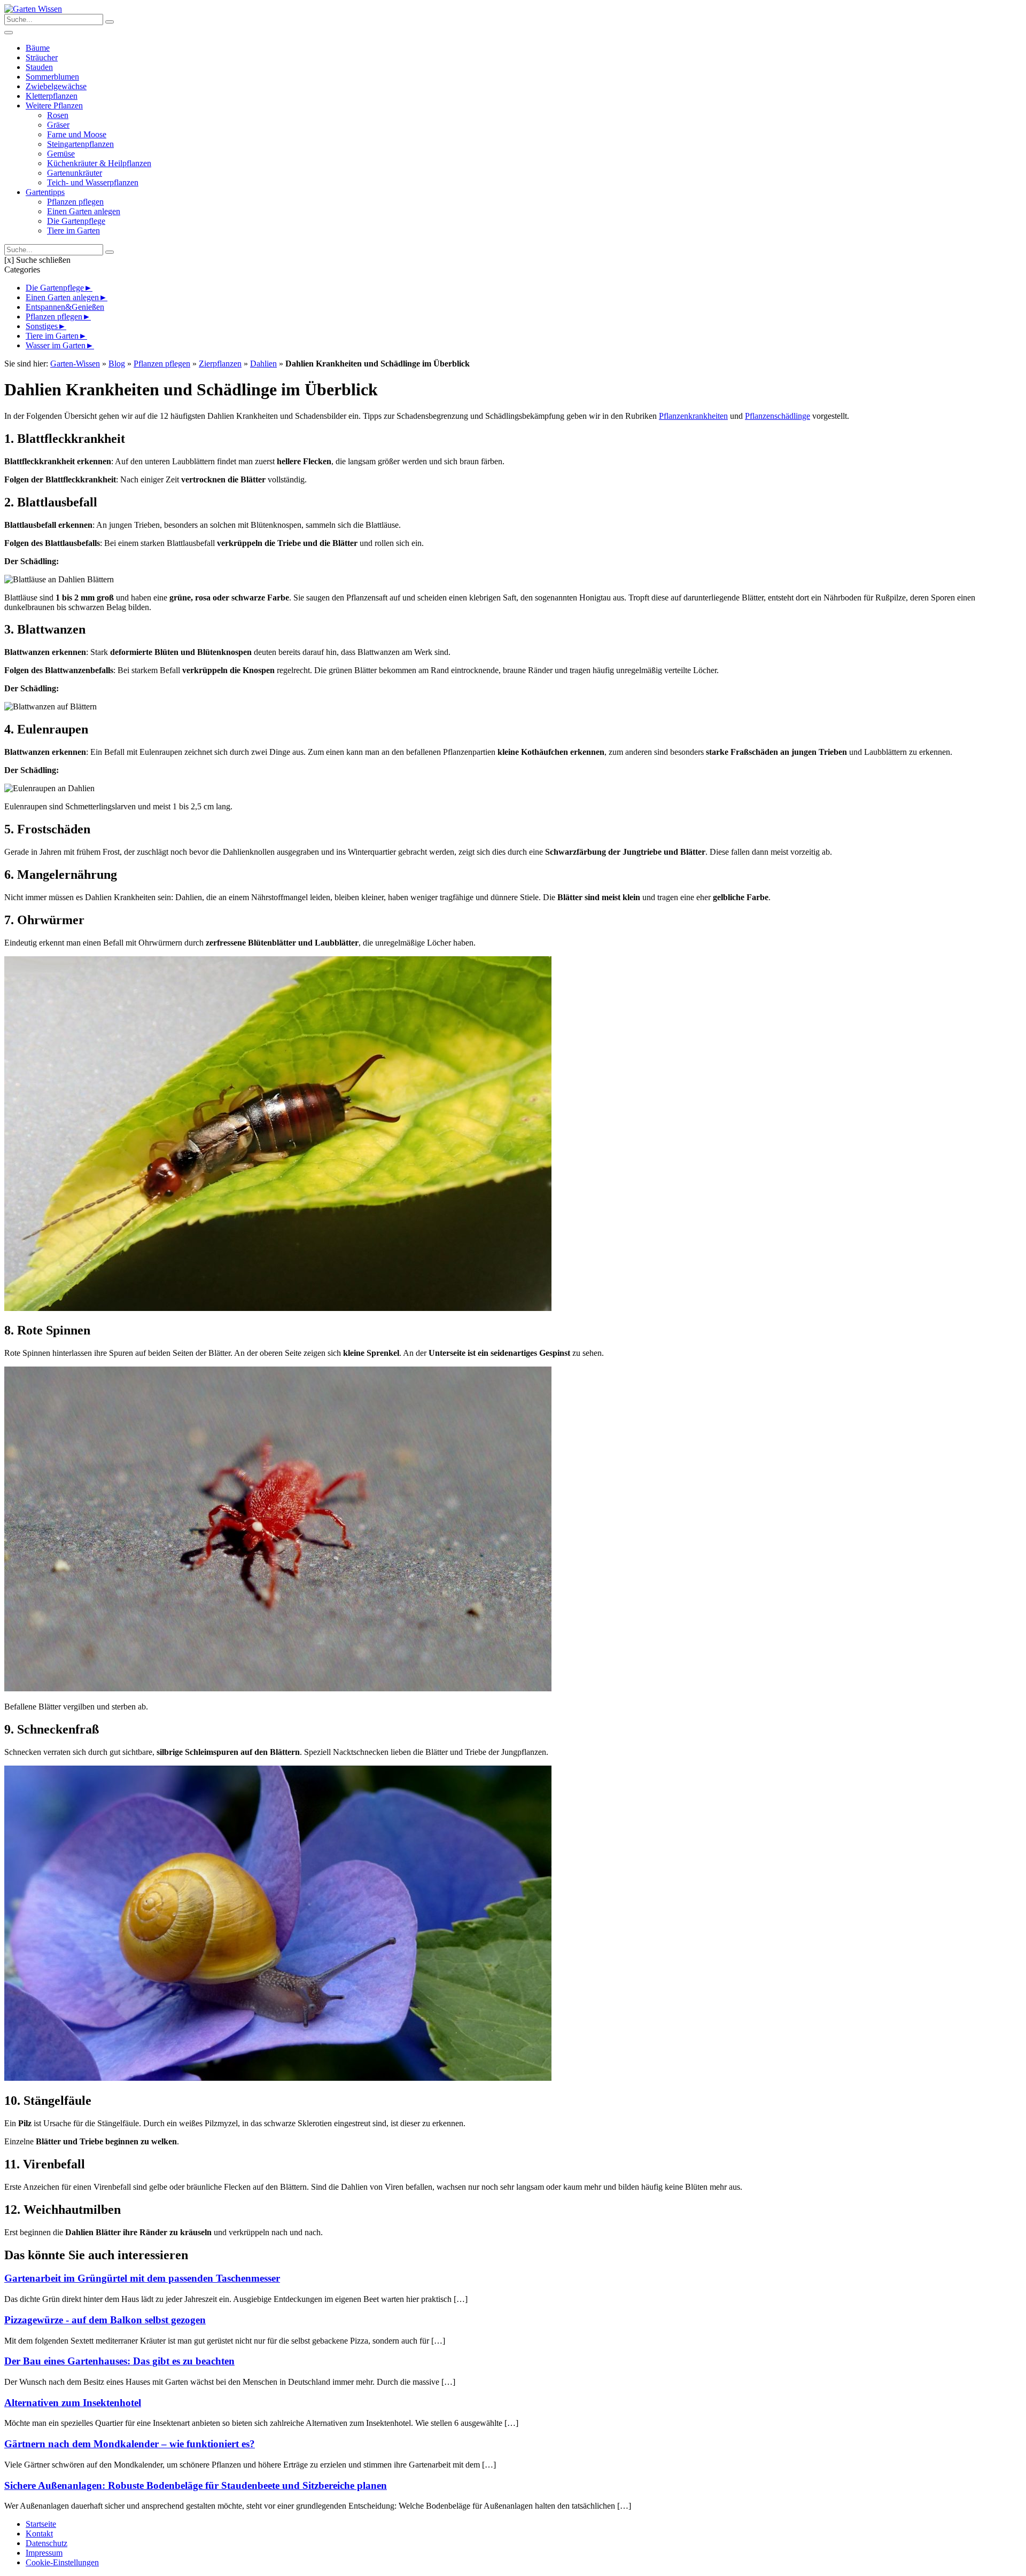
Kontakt (39, 2534)
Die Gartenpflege (76, 221)
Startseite (41, 2524)
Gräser (58, 125)
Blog (117, 364)
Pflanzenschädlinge (778, 416)
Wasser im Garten (56, 345)
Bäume (38, 48)
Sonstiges (42, 326)
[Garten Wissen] (33, 9)
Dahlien (263, 364)
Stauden (39, 67)
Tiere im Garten (73, 231)
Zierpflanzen (220, 364)
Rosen (58, 115)
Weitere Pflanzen (54, 106)
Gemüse (61, 154)
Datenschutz (46, 2543)
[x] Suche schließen (37, 260)
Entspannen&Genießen (65, 307)
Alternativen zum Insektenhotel (73, 2403)
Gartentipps (45, 192)
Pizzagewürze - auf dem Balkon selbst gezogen (105, 2320)
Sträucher (42, 57)
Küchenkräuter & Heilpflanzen (99, 163)
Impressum (44, 2553)
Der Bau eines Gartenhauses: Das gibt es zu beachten (119, 2361)
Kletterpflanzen (52, 96)
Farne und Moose (77, 134)
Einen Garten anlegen (84, 211)
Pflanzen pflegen (75, 202)
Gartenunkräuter (75, 173)
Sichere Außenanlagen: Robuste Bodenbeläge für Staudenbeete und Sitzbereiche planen (196, 2485)
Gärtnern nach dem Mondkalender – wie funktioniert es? (130, 2444)
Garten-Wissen (75, 364)
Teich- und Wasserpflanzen (93, 182)
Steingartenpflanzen (80, 144)
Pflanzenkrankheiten (693, 416)
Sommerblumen (52, 77)
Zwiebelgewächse (56, 86)
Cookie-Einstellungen (62, 2562)
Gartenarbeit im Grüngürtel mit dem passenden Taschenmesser (142, 2278)
